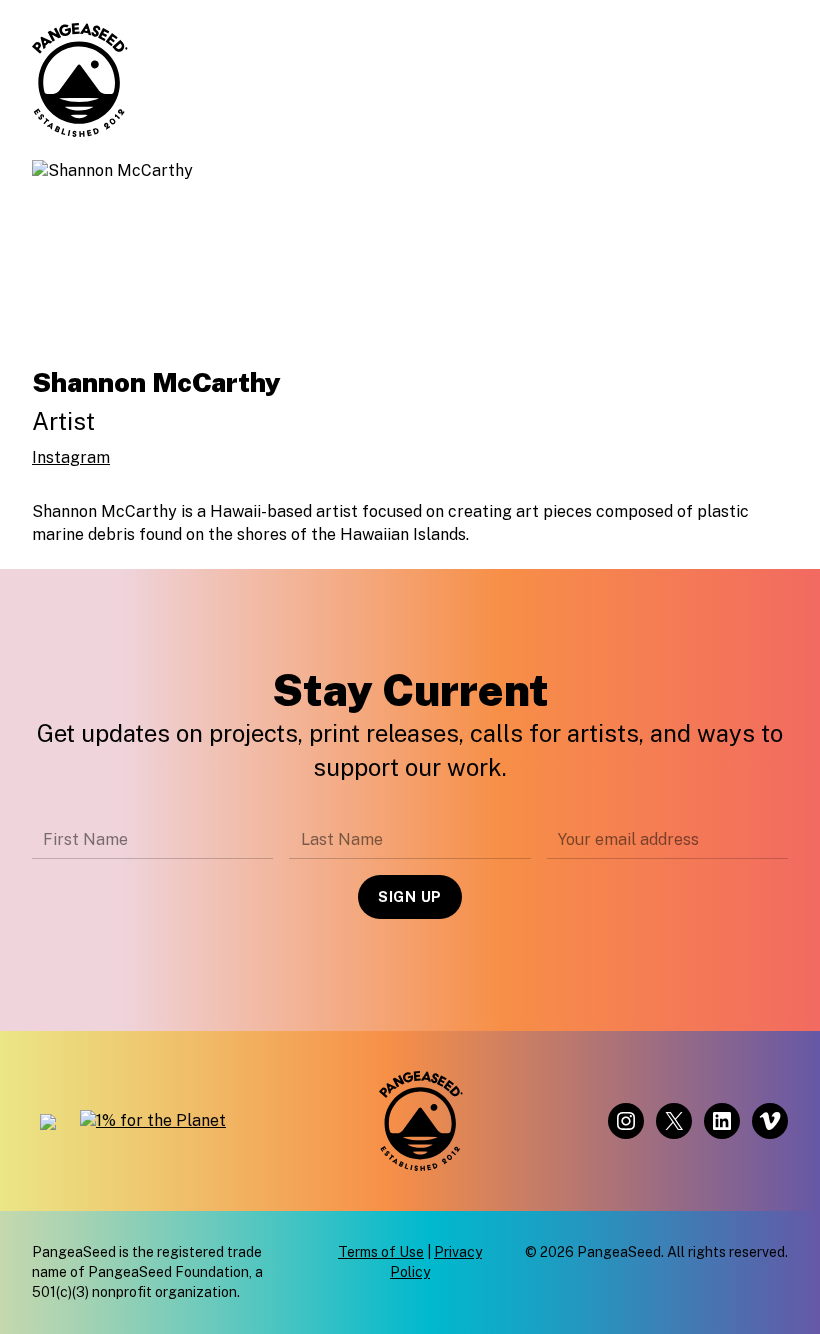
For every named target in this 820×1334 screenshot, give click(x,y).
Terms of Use (381, 1252)
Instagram (71, 457)
